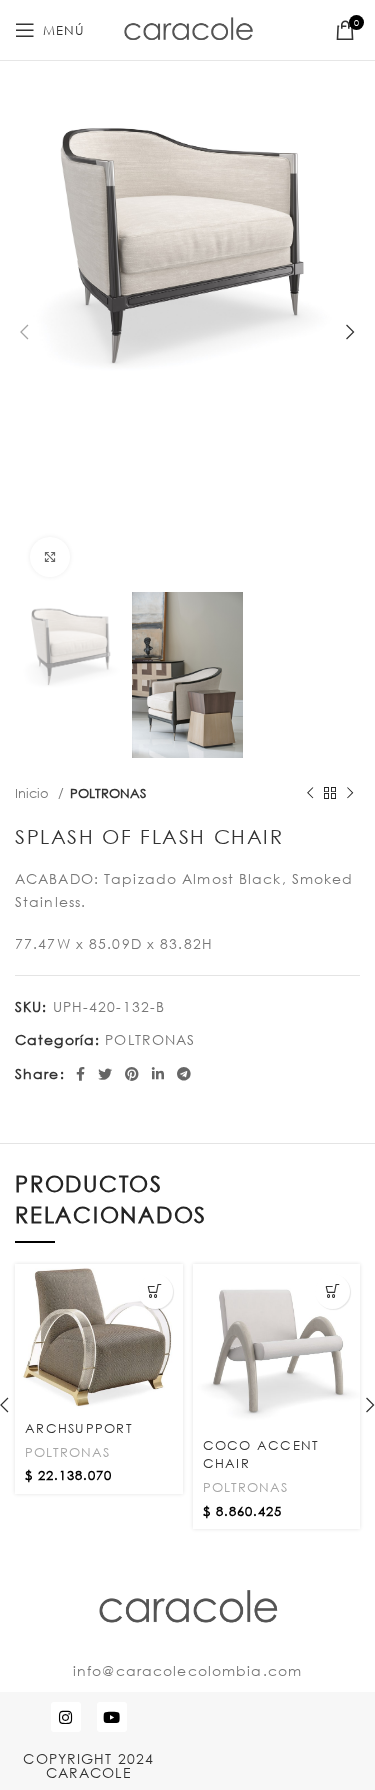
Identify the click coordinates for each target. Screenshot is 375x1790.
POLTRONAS (108, 793)
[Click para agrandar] (50, 557)
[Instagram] (66, 1717)
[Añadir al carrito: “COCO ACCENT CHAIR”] (332, 1291)
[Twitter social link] (105, 1074)
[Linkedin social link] (158, 1074)
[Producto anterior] (310, 794)
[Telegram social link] (184, 1074)
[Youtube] (112, 1717)
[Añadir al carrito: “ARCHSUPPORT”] (155, 1291)
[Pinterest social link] (132, 1074)
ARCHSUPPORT (79, 1428)
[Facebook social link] (81, 1074)
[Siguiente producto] (350, 794)
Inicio (34, 793)
